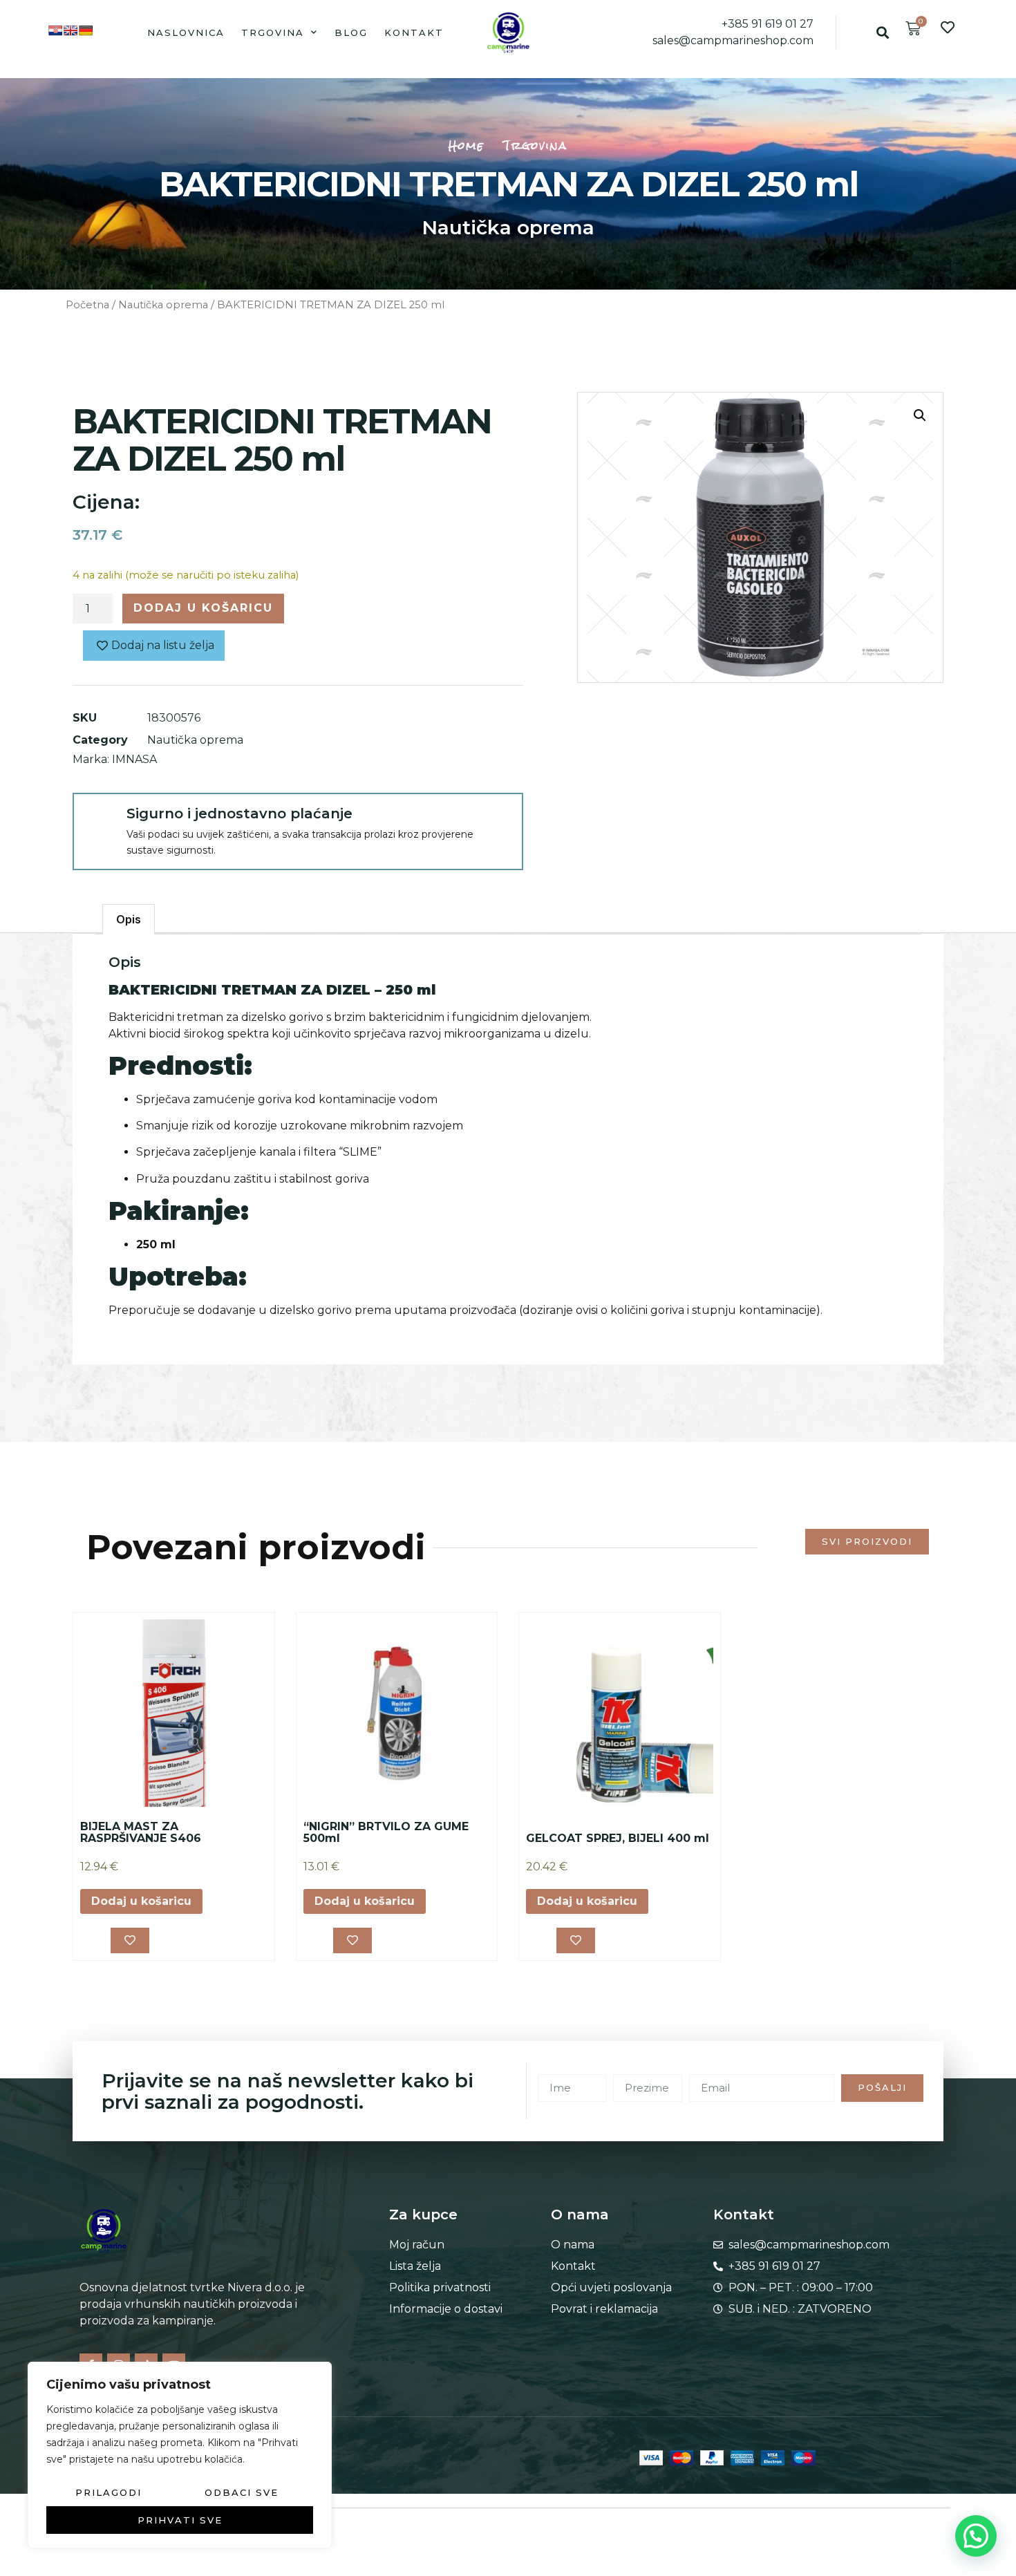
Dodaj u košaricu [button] (141, 1901)
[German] (86, 30)
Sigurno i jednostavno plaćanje (239, 814)
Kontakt (414, 32)
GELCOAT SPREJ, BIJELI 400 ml (618, 1838)
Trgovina (273, 32)
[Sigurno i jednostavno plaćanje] (99, 819)
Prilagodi (109, 2492)
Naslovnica (186, 32)
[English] (70, 30)
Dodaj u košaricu (203, 608)
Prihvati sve (180, 2520)
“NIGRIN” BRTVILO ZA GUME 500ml (386, 1833)
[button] (882, 32)
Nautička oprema (508, 227)
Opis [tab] (129, 919)
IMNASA (134, 759)
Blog (351, 32)
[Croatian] (55, 30)
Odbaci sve (242, 2492)
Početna (87, 305)
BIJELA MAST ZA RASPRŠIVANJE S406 (141, 1833)
